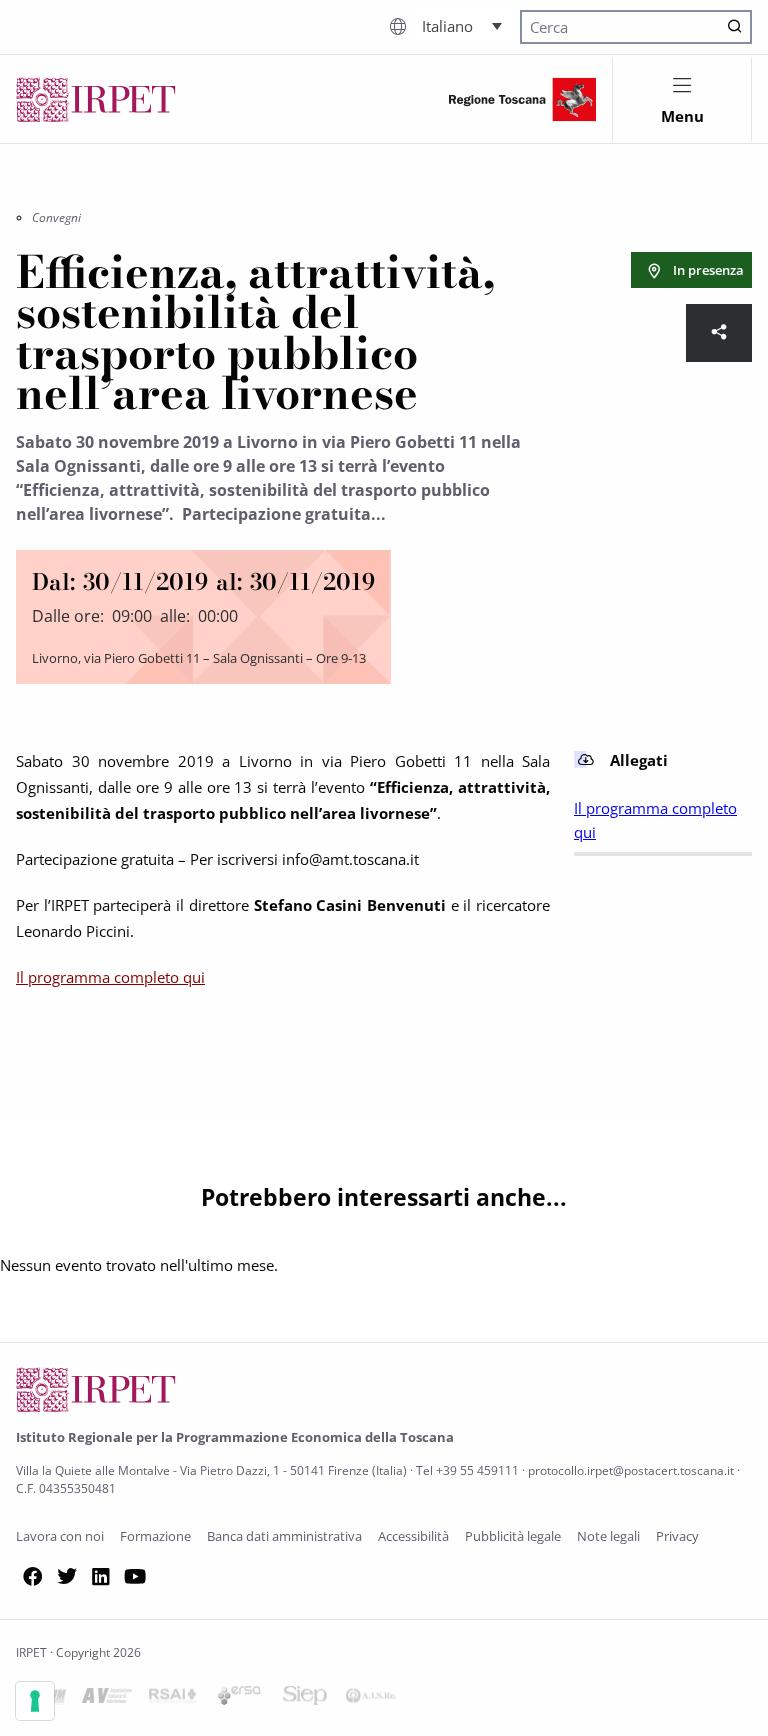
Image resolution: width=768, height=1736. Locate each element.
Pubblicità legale (513, 1536)
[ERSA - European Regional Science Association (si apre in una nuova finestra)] (239, 1699)
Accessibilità (413, 1536)
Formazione (155, 1536)
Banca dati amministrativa (284, 1536)
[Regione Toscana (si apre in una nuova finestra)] (522, 99)
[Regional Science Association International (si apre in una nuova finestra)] (173, 1699)
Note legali (608, 1536)
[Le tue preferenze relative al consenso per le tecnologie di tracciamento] (35, 1701)
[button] (462, 25)
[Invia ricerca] (735, 27)
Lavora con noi (60, 1536)
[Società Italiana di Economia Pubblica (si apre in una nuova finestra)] (305, 1699)
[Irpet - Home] (96, 99)
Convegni (56, 217)
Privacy (677, 1536)
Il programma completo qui (110, 977)
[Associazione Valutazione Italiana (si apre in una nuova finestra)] (107, 1699)
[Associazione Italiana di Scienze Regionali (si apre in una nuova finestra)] (371, 1699)
